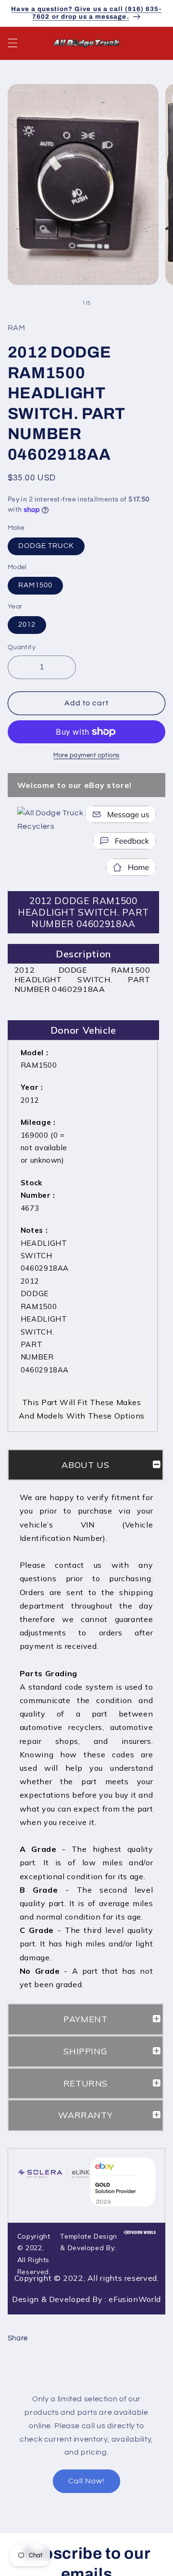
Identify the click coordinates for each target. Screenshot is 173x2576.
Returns (86, 2083)
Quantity (22, 647)
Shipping (85, 2051)
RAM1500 (35, 585)
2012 (27, 625)
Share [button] (18, 2338)
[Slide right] (108, 303)
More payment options (86, 756)
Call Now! (86, 2481)
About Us (85, 1465)
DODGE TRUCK (46, 546)
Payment (85, 2019)
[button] (12, 43)
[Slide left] (65, 303)
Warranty (85, 2115)
